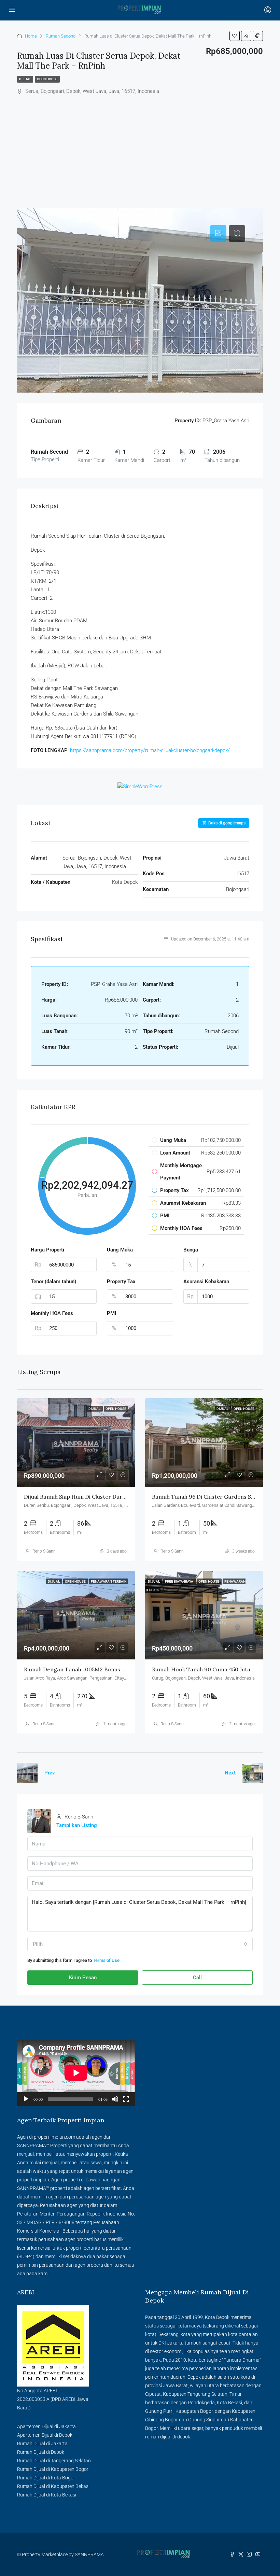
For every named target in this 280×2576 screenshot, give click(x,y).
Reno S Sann (44, 1551)
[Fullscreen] (126, 2099)
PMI (111, 1313)
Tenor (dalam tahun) (53, 1282)
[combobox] (140, 1944)
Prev (50, 1773)
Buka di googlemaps (226, 823)
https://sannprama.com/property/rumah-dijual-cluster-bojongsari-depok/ (149, 750)
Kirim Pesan (83, 1978)
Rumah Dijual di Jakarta (42, 2444)
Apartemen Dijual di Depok (45, 2435)
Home (31, 36)
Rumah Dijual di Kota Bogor (46, 2478)
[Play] (26, 2099)
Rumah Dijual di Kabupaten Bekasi (53, 2486)
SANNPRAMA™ (33, 2146)
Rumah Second (61, 36)
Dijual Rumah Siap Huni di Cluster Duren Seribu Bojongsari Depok (109, 1497)
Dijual (25, 79)
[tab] (218, 233)
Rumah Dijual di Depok (41, 2452)
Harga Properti (47, 1250)
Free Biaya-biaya (179, 1581)
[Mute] (115, 2099)
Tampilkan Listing (77, 1825)
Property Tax (121, 1282)
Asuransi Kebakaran (206, 1282)
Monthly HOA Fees (52, 1313)
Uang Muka (120, 1250)
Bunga (191, 1250)
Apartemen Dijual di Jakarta (46, 2426)
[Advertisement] (140, 147)
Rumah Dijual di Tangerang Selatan (54, 2461)
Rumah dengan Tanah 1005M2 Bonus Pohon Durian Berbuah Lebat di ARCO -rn (127, 1669)
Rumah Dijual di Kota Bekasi (47, 2495)
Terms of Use (106, 1960)
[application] (76, 2073)
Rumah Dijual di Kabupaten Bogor (53, 2469)
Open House (47, 79)
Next (230, 1773)
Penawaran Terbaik (109, 1581)
